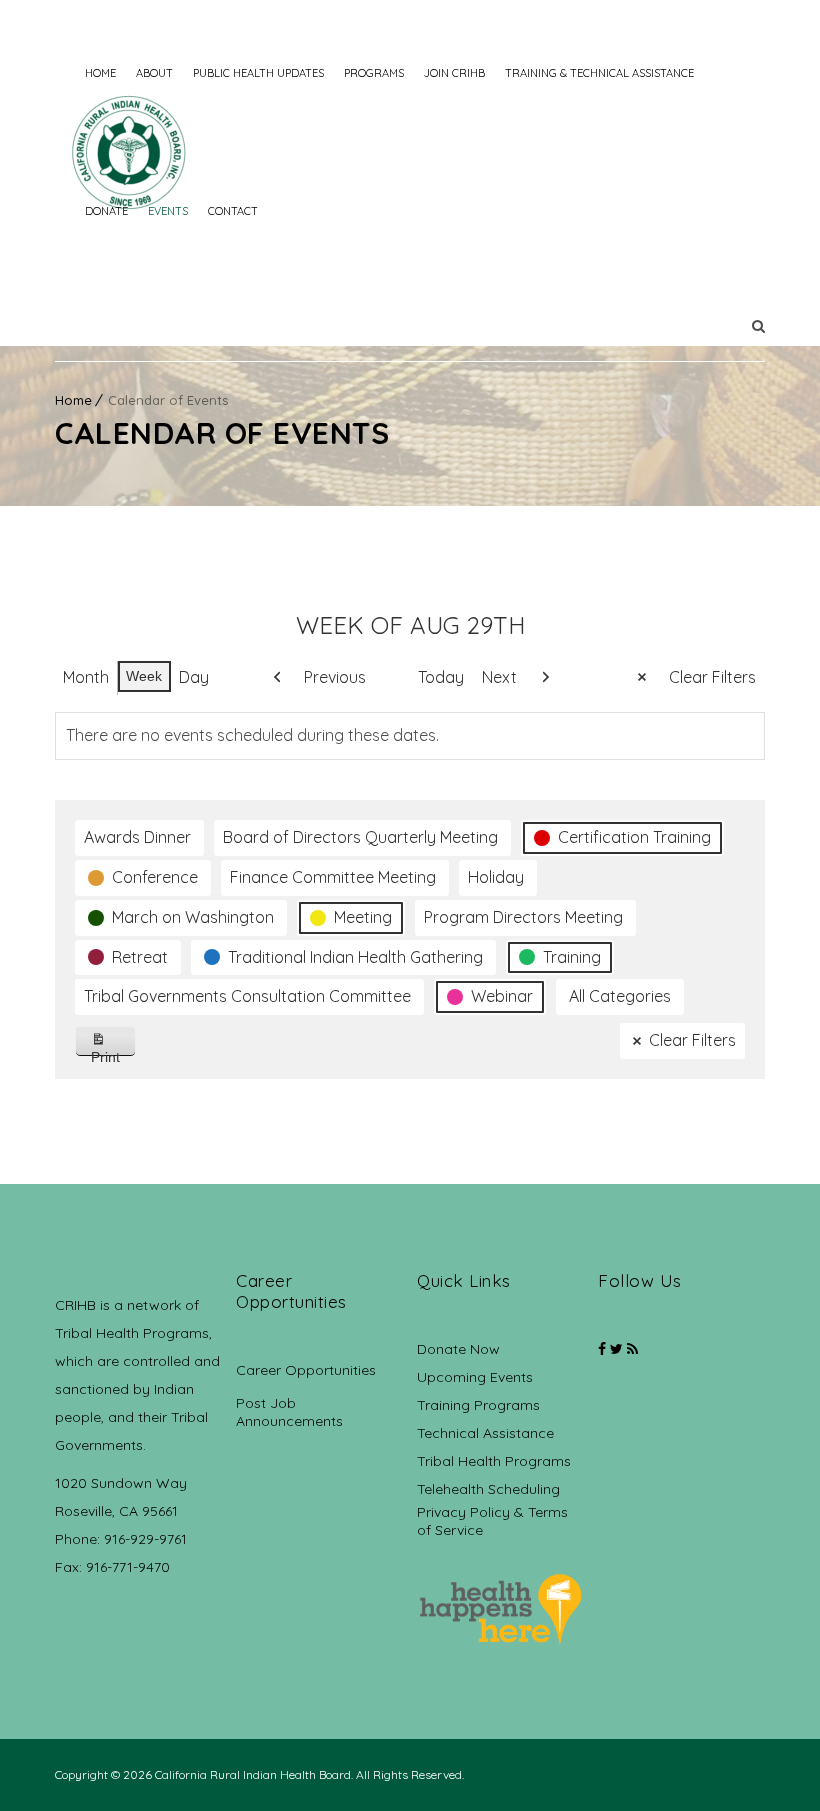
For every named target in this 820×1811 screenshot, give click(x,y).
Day (194, 677)
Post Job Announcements (289, 1412)
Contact (233, 211)
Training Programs (478, 1405)
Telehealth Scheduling (488, 1489)
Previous (335, 677)
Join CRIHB (454, 73)
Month (86, 677)
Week (144, 676)
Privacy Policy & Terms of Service (492, 1521)
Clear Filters (712, 677)
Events (168, 211)
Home (100, 73)
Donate (106, 211)
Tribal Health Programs (494, 1461)
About (154, 73)
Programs (374, 73)
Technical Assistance (485, 1433)
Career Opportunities (306, 1370)
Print (113, 1052)
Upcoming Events (475, 1377)
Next (499, 677)
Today (441, 677)
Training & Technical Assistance (599, 73)
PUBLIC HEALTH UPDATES (258, 73)
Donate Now (458, 1349)
